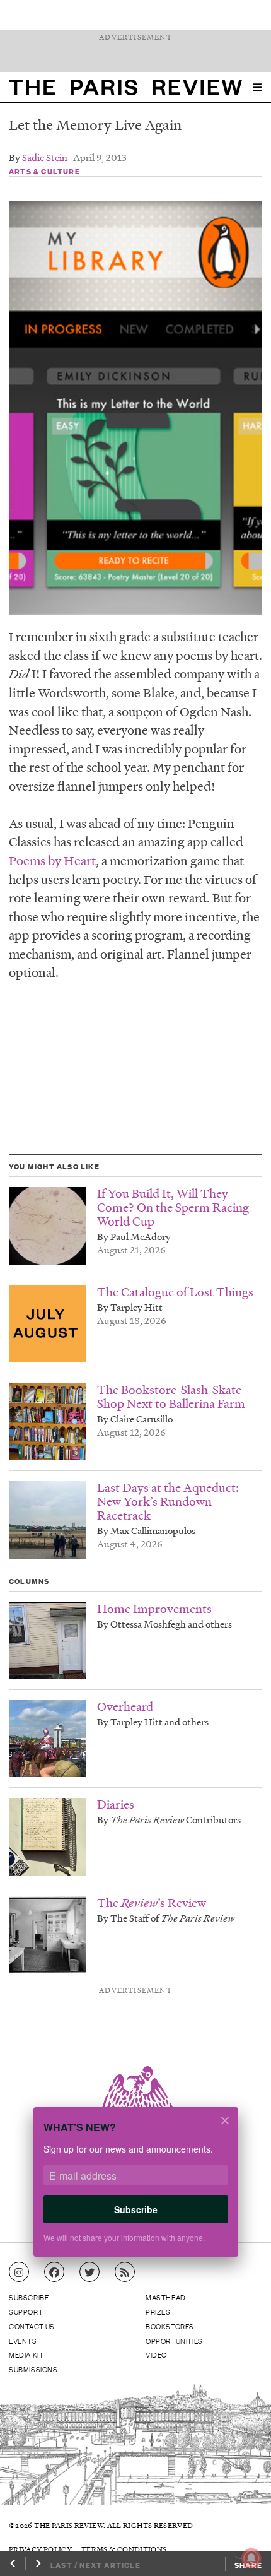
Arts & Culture (44, 171)
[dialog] (135, 2189)
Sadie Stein (45, 157)
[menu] (257, 87)
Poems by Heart (52, 860)
